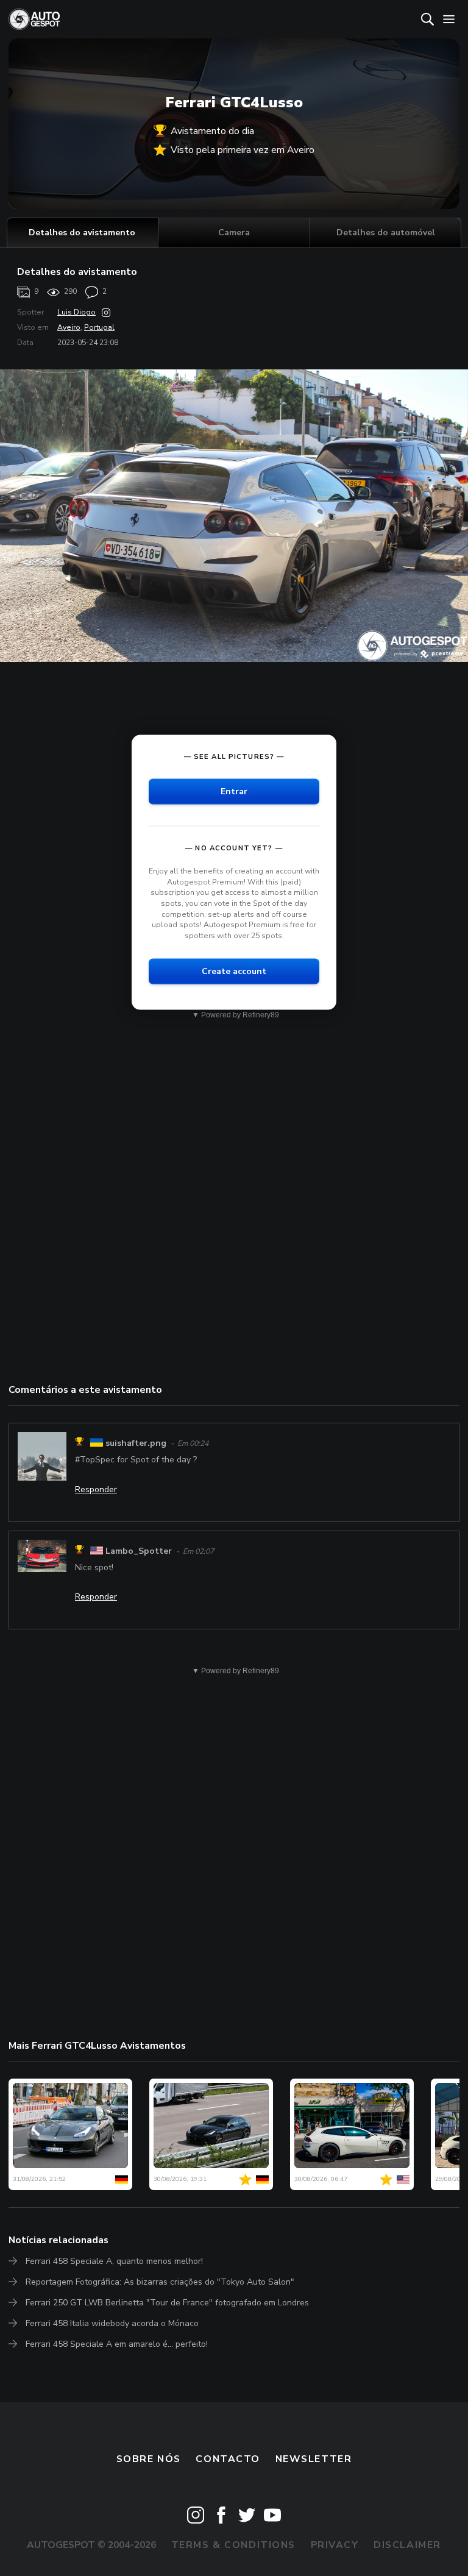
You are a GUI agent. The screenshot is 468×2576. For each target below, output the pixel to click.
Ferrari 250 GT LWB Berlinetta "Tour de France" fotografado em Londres (167, 2303)
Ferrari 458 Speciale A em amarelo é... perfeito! (117, 2344)
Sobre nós (149, 2459)
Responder (96, 1489)
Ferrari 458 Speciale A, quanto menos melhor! (114, 2261)
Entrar (234, 792)
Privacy (335, 2545)
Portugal (99, 327)
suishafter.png (136, 1443)
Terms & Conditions (233, 2545)
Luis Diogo (76, 312)
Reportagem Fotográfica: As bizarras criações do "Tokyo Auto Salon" (160, 2282)
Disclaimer (407, 2545)
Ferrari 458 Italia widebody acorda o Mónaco (112, 2323)
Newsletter (314, 2459)
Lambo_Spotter (139, 1551)
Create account (234, 971)
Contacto (228, 2459)
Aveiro (69, 327)
